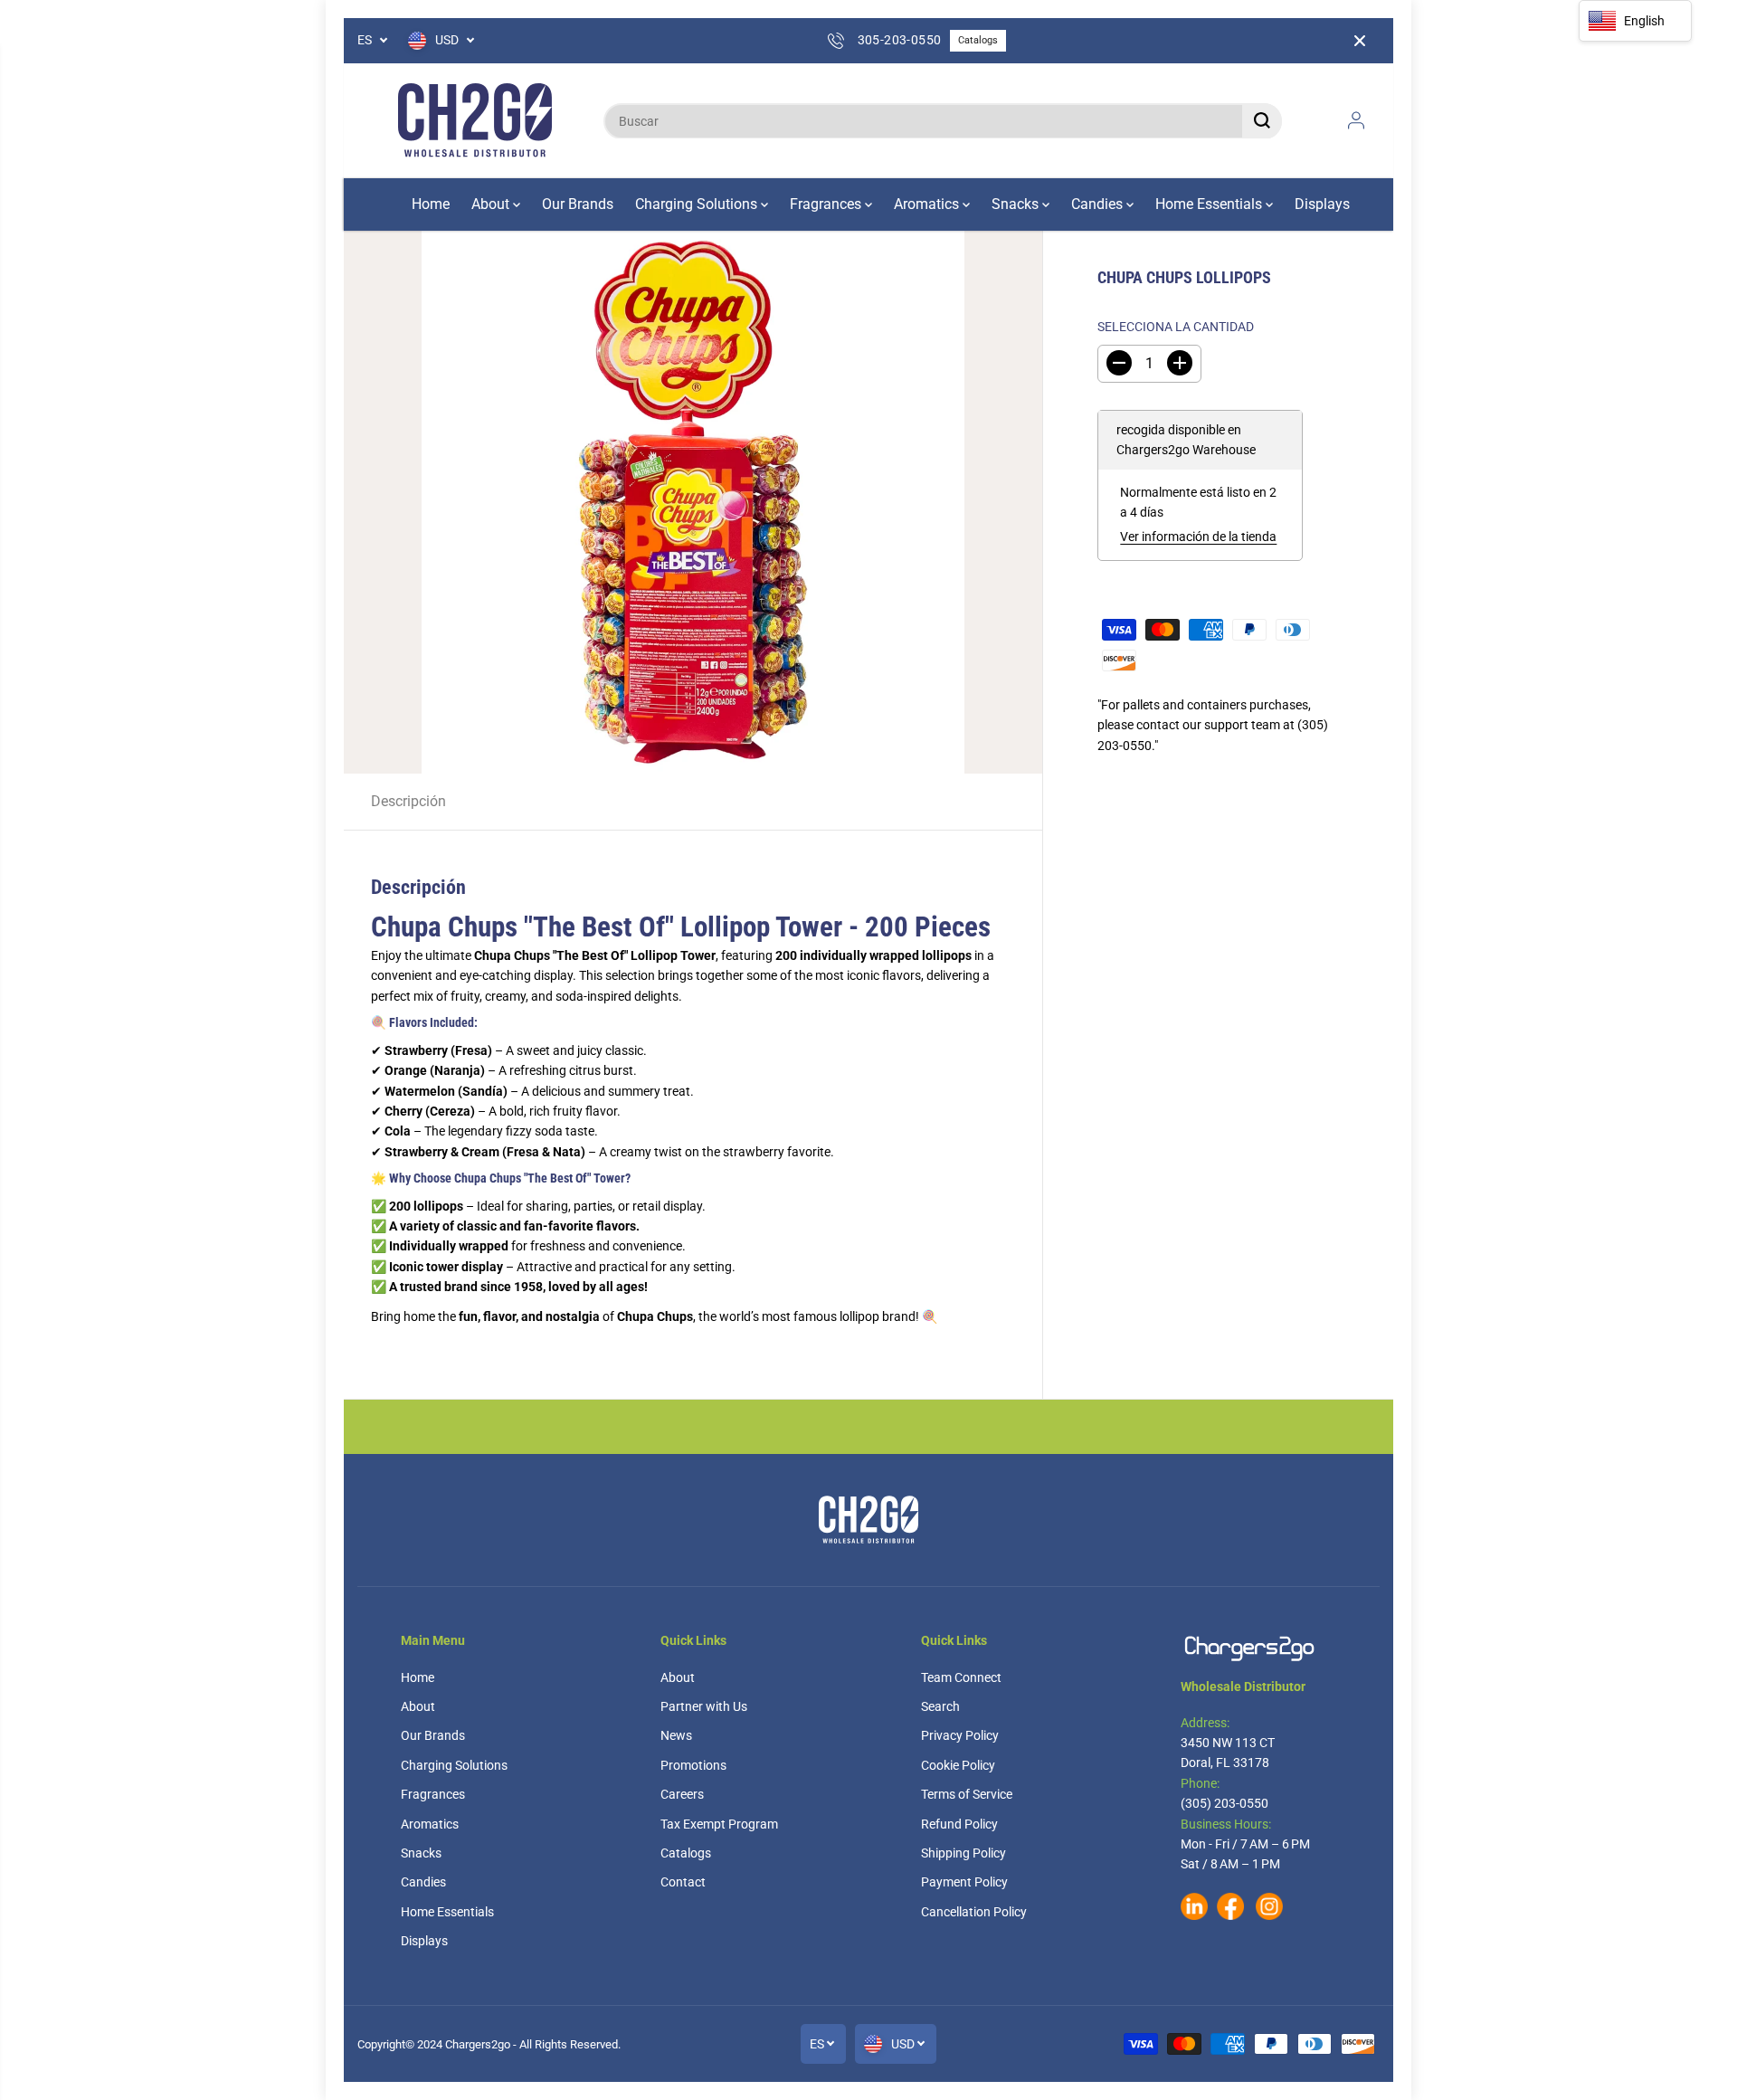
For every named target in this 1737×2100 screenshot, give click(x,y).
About (492, 204)
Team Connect (961, 1677)
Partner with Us (704, 1706)
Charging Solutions (698, 204)
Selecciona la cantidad (1176, 326)
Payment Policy (964, 1882)
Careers (682, 1794)
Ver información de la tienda (1198, 537)
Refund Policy (959, 1824)
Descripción (408, 801)
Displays (1322, 204)
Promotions (693, 1765)
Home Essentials (1210, 204)
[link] (1258, 1648)
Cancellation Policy (974, 1912)
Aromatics (928, 204)
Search (940, 1706)
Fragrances (827, 204)
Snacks (1017, 204)
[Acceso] (1356, 120)
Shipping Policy (963, 1853)
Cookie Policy (958, 1765)
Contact (683, 1882)
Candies (1099, 204)
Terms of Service (967, 1794)
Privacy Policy (960, 1735)
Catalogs (978, 40)
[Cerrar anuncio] (1360, 41)
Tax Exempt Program (719, 1824)
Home (431, 204)
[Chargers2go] (475, 121)
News (676, 1735)
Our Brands (578, 204)
